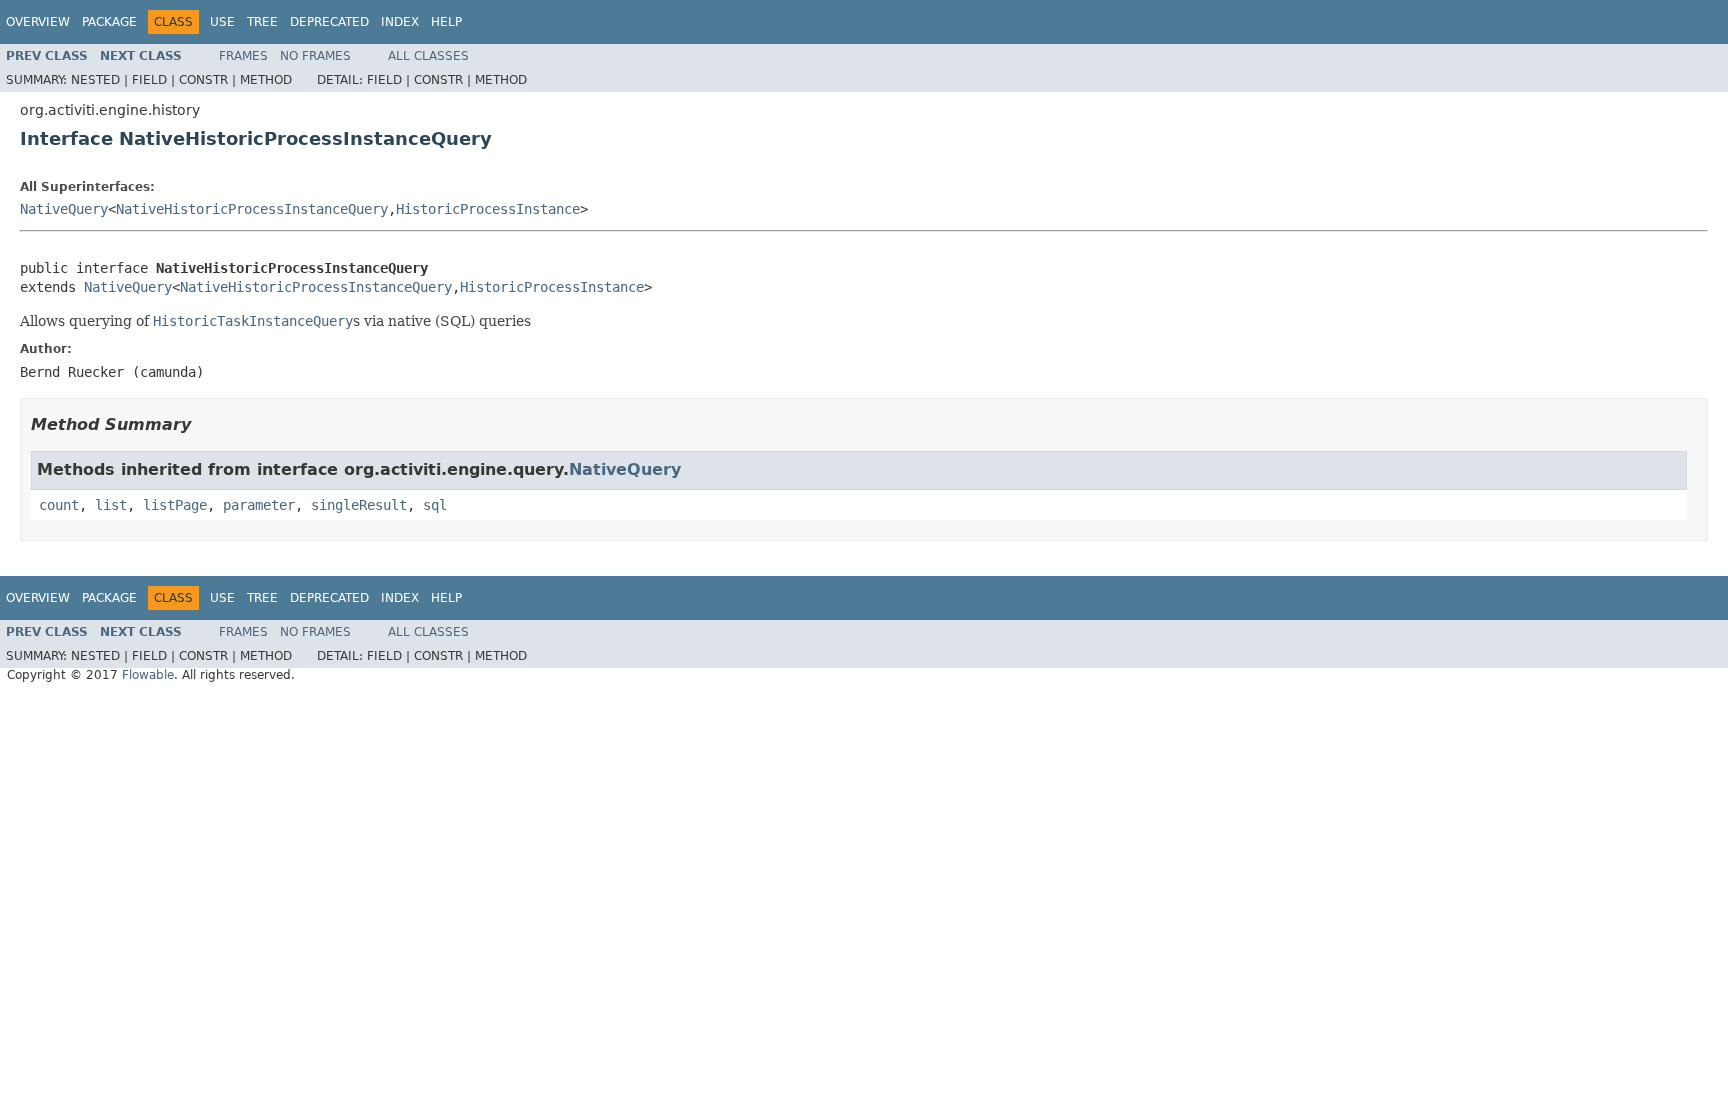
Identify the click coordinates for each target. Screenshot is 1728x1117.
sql (435, 505)
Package (109, 22)
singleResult (359, 505)
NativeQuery (64, 209)
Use (222, 22)
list (111, 505)
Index (400, 22)
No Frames (315, 56)
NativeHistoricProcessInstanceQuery (252, 209)
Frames (243, 56)
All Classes (428, 56)
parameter (259, 505)
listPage (175, 505)
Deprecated (329, 22)
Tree (262, 22)
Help (446, 22)
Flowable (148, 675)
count (59, 505)
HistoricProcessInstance (488, 209)
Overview (38, 22)
